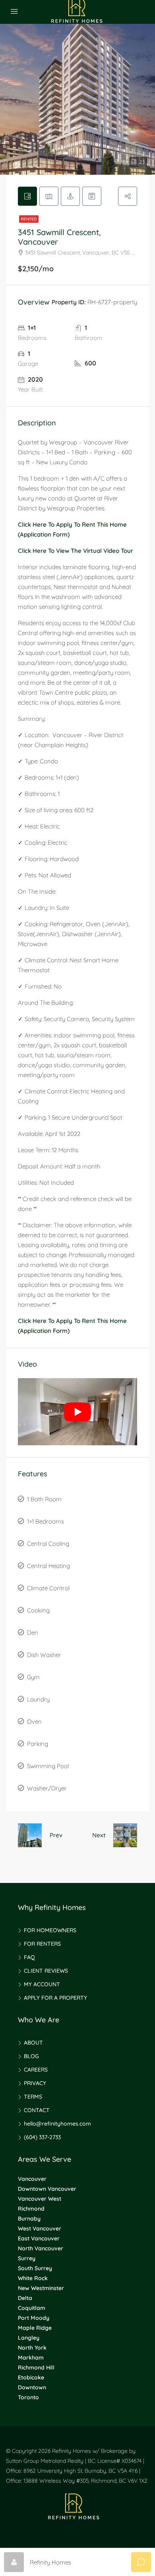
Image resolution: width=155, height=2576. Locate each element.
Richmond (31, 2209)
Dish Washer (44, 1655)
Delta (25, 2298)
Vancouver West (40, 2199)
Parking (38, 1744)
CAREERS (36, 2070)
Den (33, 1633)
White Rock (33, 2278)
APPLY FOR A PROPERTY (55, 1998)
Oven (34, 1722)
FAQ (29, 1957)
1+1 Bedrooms (46, 1521)
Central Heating (48, 1566)
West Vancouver (40, 2228)
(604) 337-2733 (42, 2137)
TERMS (33, 2097)
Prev (56, 1835)
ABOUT (33, 2043)
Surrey (27, 2258)
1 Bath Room (44, 1499)
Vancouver (32, 2179)
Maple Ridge (35, 2328)
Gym (33, 1677)
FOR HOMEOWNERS (50, 1930)
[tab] (27, 196)
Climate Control (48, 1588)
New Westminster (41, 2288)
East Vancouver (39, 2238)
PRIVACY (35, 2083)
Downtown (32, 2387)
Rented (29, 219)
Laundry (38, 1699)
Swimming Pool (48, 1766)
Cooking (38, 1610)
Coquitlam (32, 2308)
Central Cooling (48, 1544)
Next (99, 1835)
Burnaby (29, 2219)
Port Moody (34, 2318)
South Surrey (35, 2268)
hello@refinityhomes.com (57, 2124)
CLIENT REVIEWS (46, 1971)
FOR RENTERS (42, 1944)
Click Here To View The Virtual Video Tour (76, 551)
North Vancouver (41, 2248)
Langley (29, 2338)
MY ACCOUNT (42, 1984)
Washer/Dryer (47, 1788)
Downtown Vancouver (47, 2189)
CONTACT (37, 2110)
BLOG (31, 2056)
